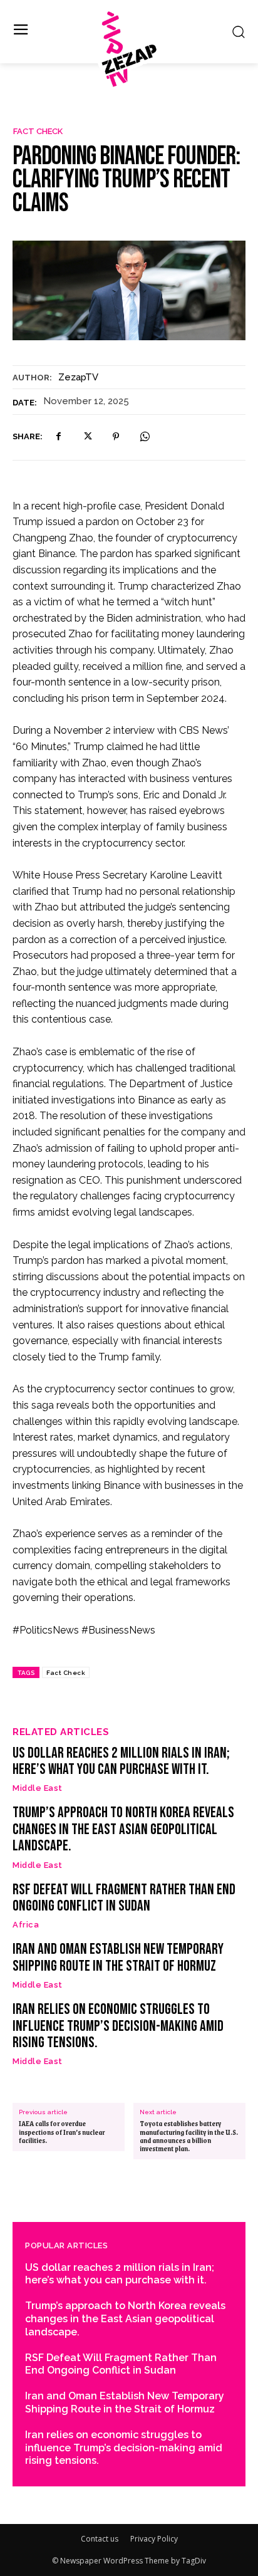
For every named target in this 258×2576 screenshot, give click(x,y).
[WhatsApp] (145, 437)
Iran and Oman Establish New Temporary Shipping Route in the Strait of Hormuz (118, 1957)
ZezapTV (78, 377)
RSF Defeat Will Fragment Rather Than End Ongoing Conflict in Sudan (124, 1898)
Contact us (100, 2539)
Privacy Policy (154, 2539)
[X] (87, 437)
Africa (26, 1925)
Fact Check (38, 131)
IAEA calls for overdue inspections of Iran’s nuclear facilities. (62, 2132)
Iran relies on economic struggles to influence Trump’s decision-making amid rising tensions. (118, 2026)
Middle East (38, 1788)
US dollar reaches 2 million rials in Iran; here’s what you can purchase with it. (121, 1761)
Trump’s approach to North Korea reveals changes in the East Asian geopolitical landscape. (123, 1829)
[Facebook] (58, 437)
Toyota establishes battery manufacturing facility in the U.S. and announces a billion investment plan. (189, 2136)
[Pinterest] (116, 437)
